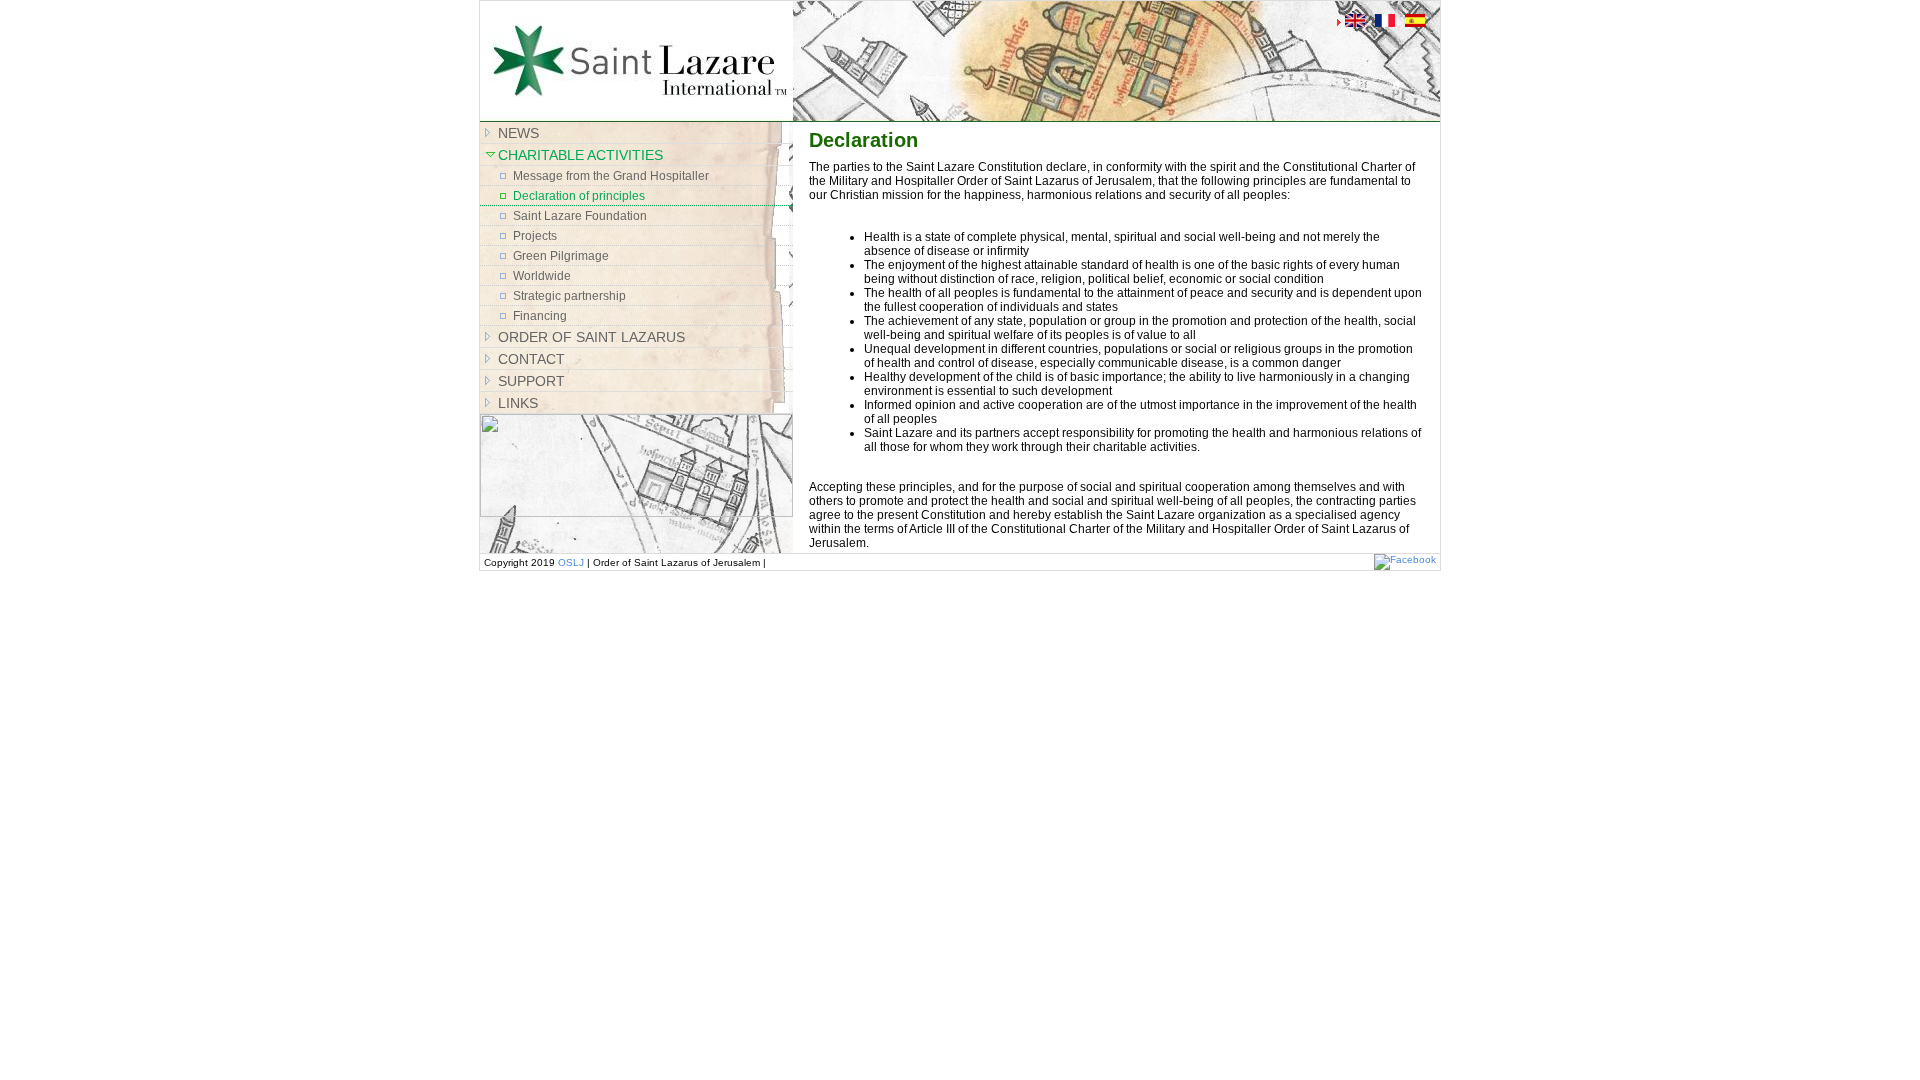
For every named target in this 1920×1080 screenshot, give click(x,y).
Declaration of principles (579, 196)
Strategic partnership (569, 296)
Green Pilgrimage (561, 256)
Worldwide (542, 276)
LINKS (518, 403)
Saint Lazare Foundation (580, 216)
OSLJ (571, 562)
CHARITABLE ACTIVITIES (580, 155)
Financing (540, 316)
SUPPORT (531, 381)
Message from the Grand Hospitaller (611, 176)
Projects (535, 236)
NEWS (518, 133)
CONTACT (531, 359)
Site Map (824, 14)
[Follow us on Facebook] (1405, 559)
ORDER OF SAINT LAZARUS (591, 337)
